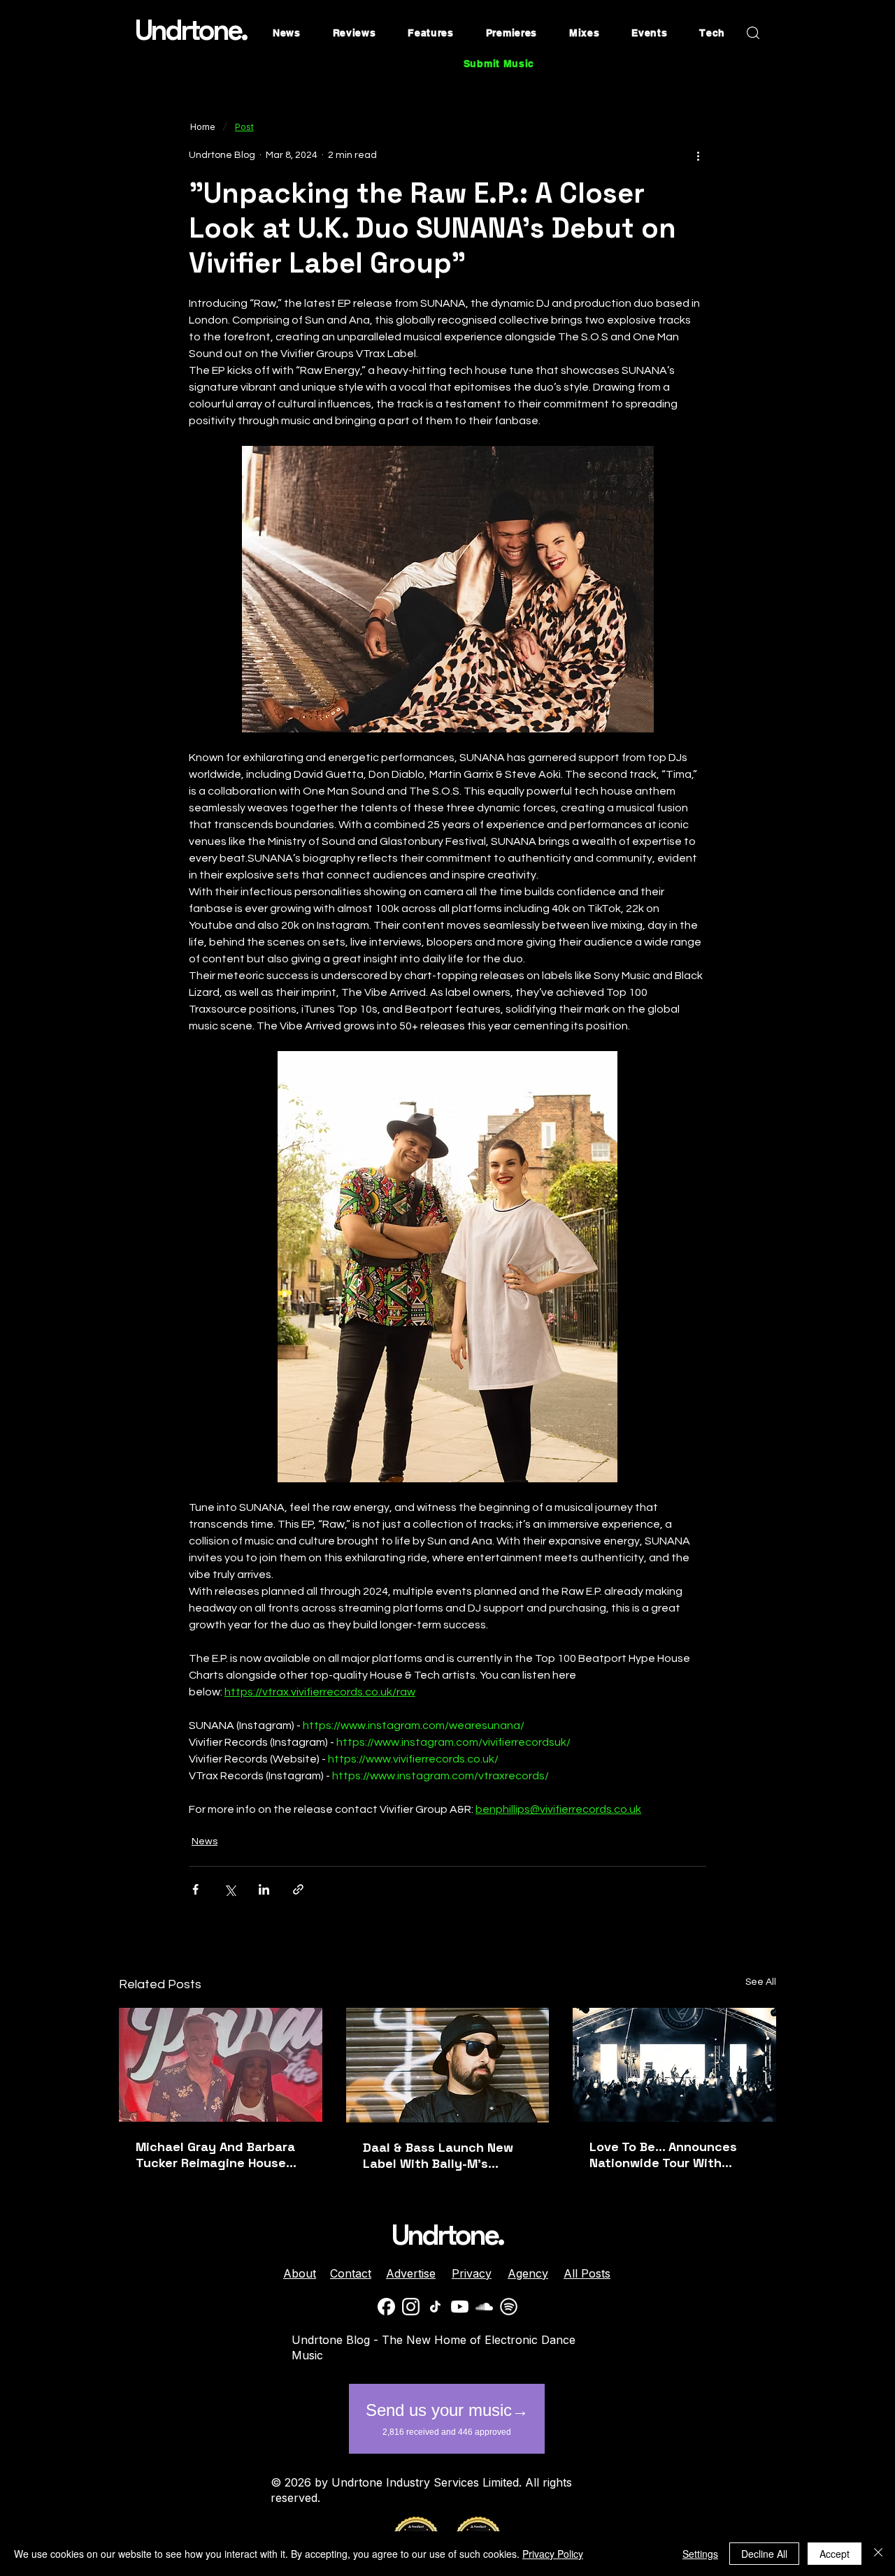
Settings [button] (700, 2554)
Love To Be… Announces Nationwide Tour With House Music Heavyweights (674, 2155)
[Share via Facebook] (195, 1889)
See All (761, 1982)
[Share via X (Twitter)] (230, 1889)
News (205, 1841)
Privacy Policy (553, 2554)
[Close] (878, 2554)
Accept (835, 2554)
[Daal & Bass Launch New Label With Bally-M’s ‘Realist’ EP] (448, 2065)
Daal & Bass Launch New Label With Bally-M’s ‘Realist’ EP (438, 2155)
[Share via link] (298, 1889)
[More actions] (698, 155)
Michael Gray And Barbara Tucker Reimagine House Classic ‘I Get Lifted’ (215, 2155)
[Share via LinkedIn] (264, 1889)
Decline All (764, 2554)
